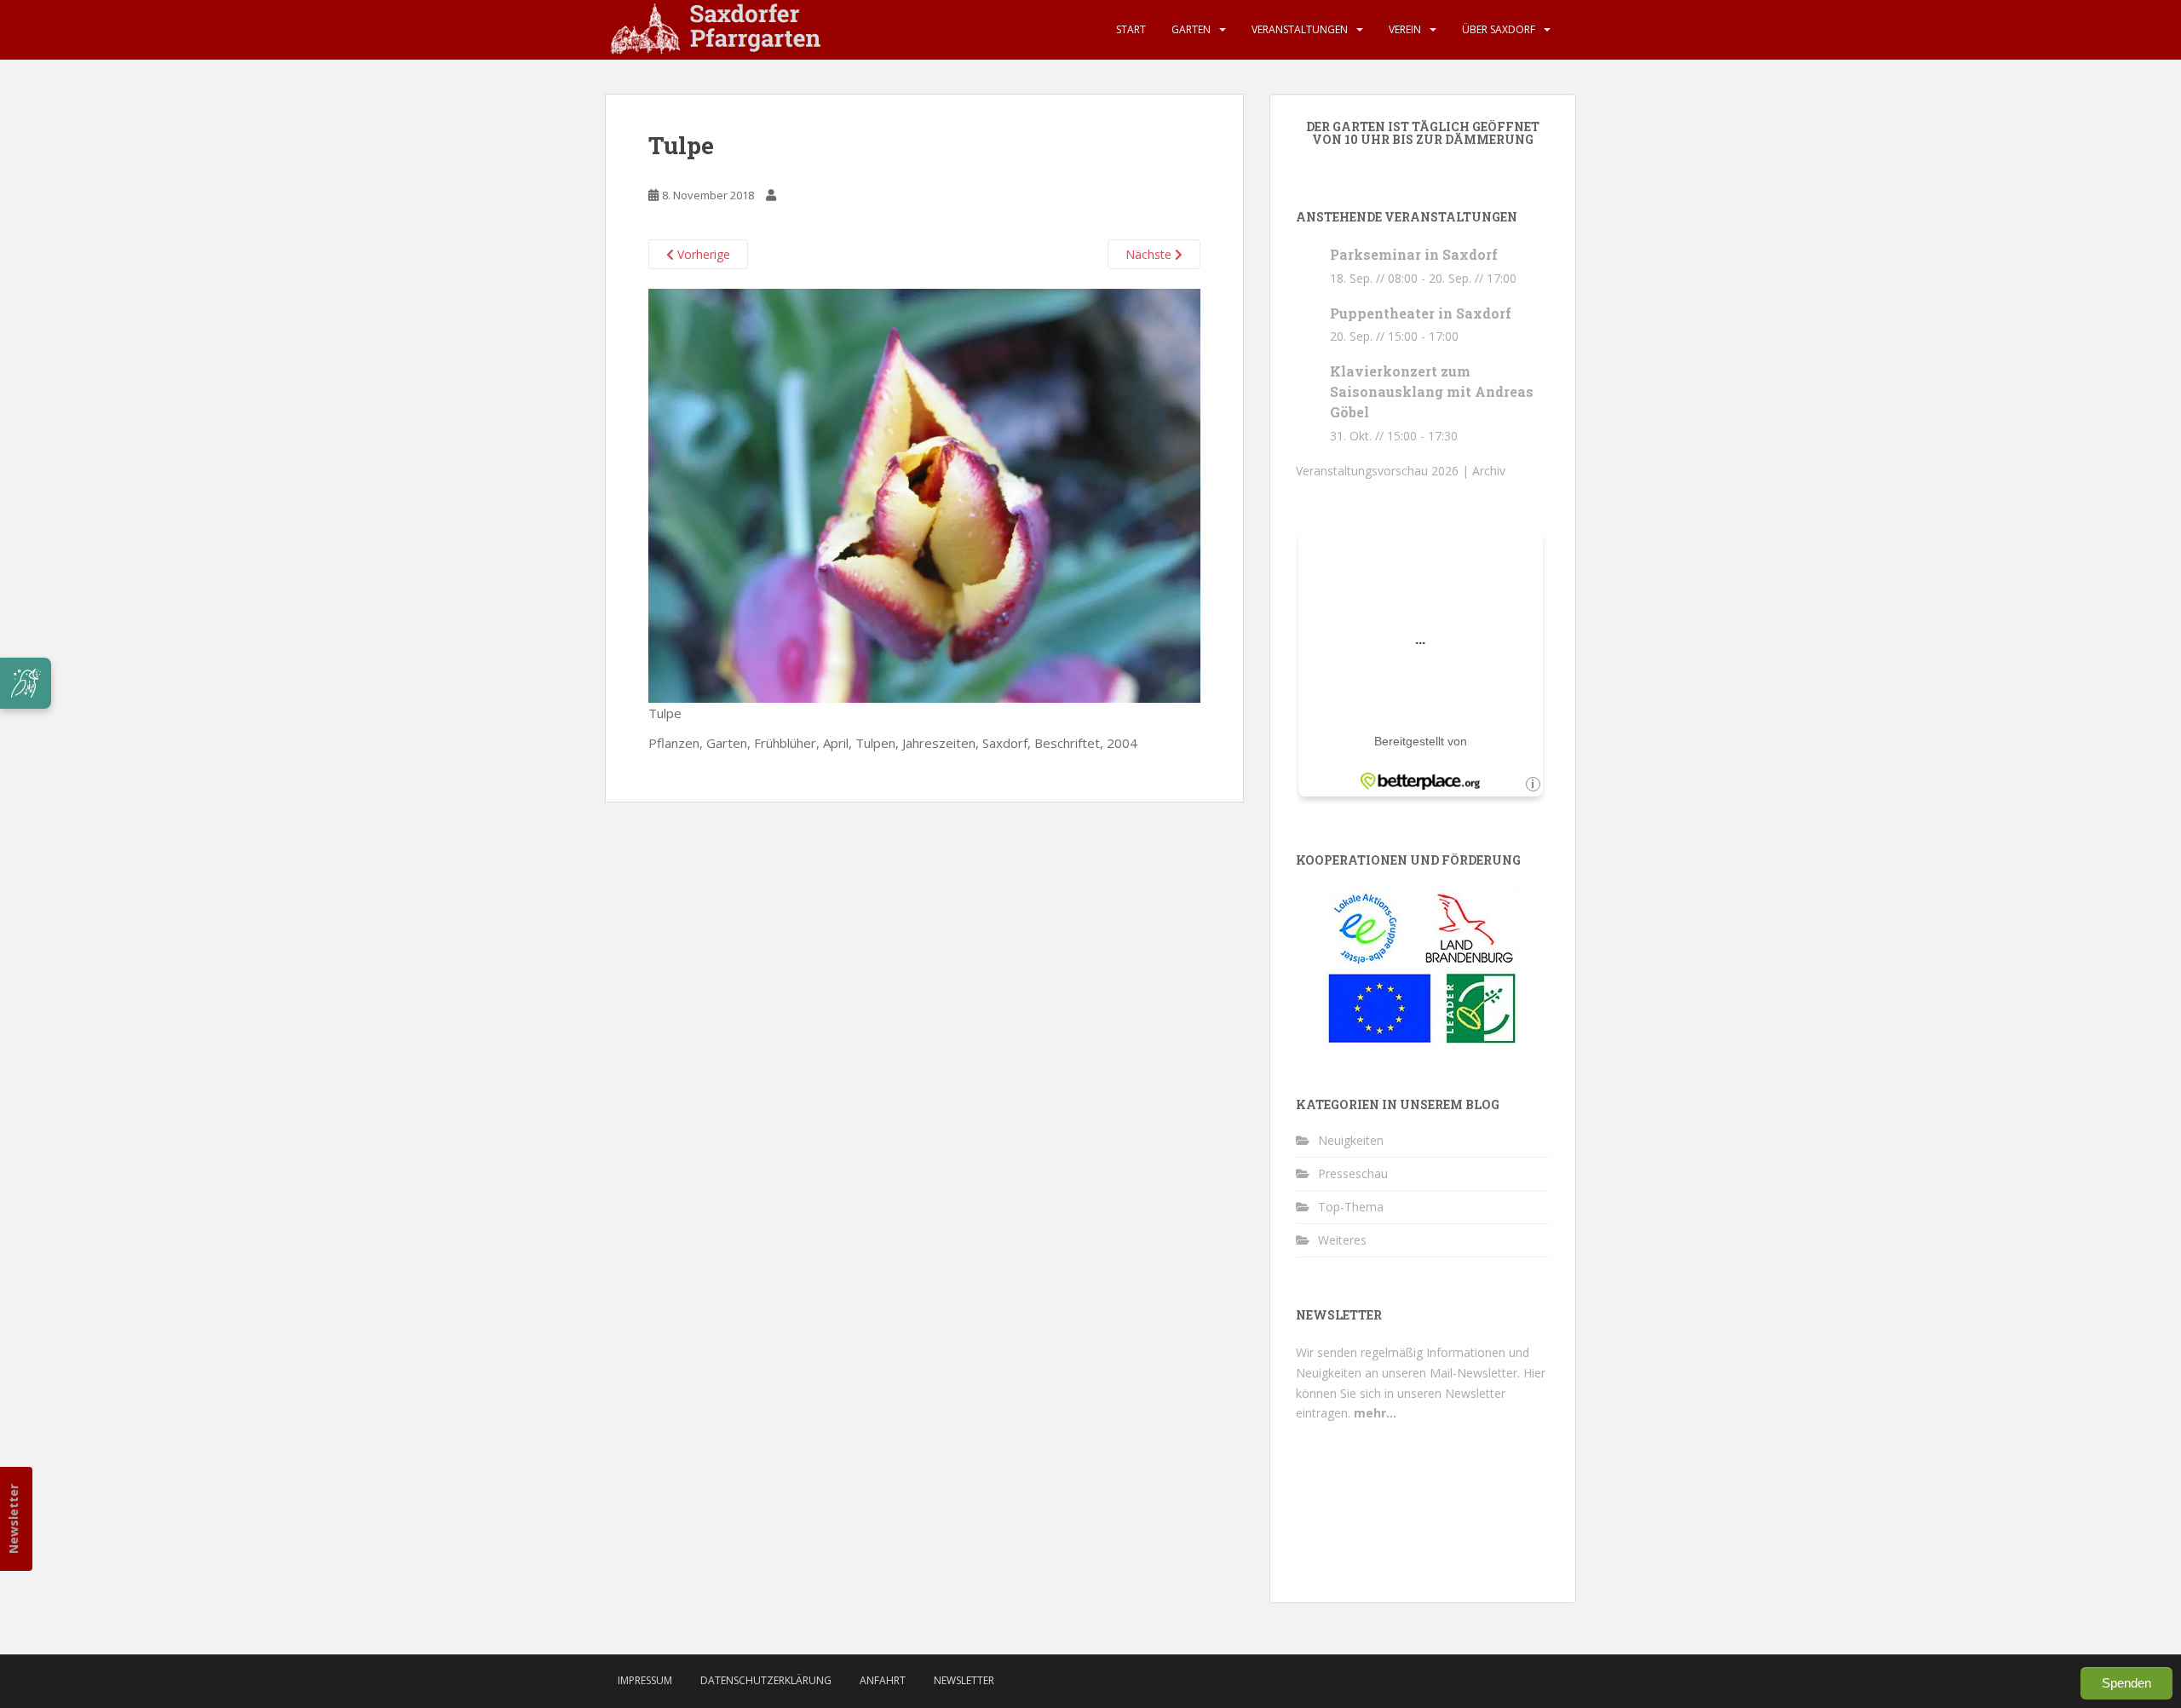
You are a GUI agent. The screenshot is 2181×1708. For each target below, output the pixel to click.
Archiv (1489, 471)
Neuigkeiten (1351, 1140)
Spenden (2126, 1683)
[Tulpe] (924, 494)
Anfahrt (883, 1680)
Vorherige (702, 254)
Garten (1191, 29)
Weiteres (1342, 1240)
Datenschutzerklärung (766, 1680)
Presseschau (1353, 1173)
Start (1131, 29)
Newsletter (13, 1519)
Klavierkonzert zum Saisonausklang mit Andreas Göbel (1432, 391)
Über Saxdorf (1499, 29)
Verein (1405, 29)
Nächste (1150, 254)
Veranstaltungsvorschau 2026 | (1384, 471)
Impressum (645, 1680)
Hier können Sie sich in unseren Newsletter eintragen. (1421, 1393)
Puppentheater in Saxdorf (1421, 313)
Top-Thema (1351, 1207)
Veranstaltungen (1300, 29)
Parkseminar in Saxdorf (1414, 254)
